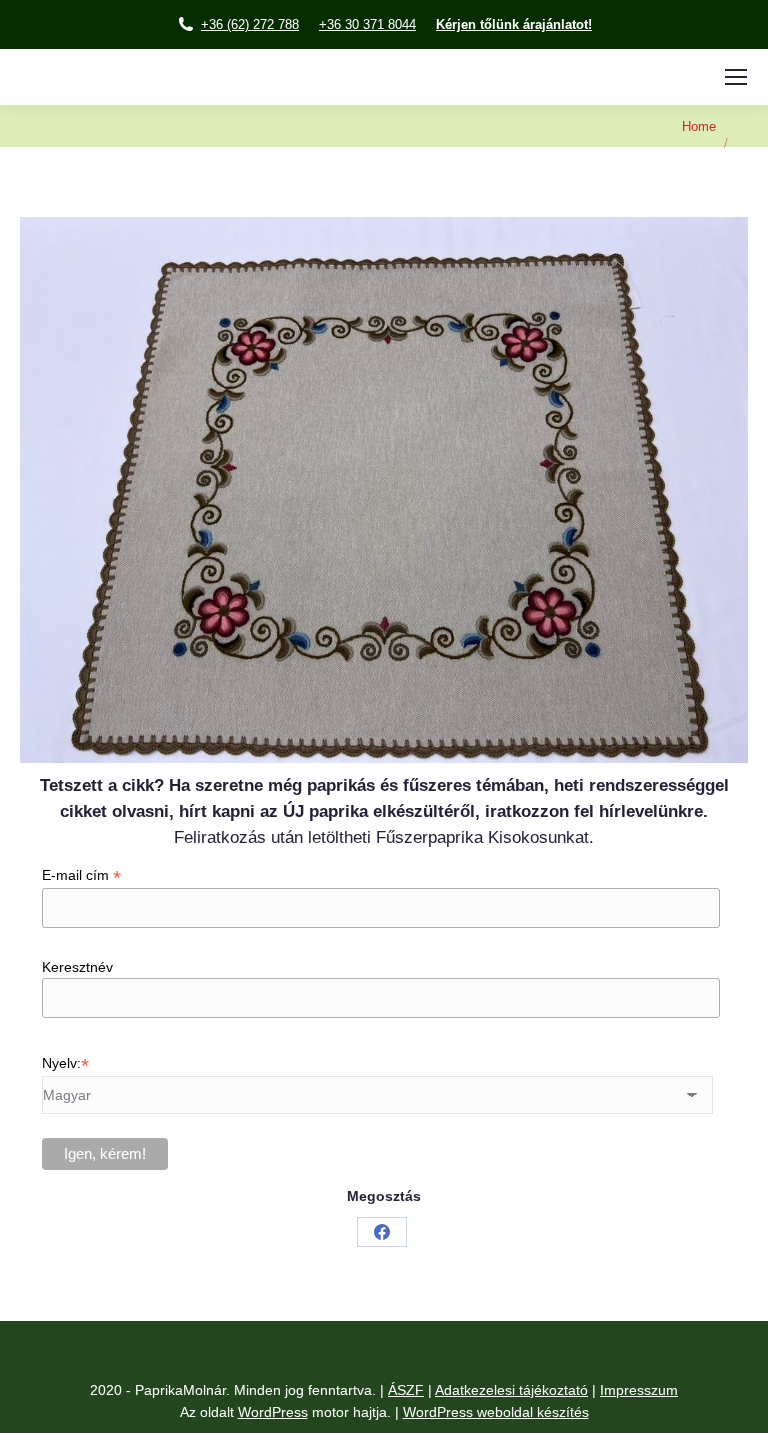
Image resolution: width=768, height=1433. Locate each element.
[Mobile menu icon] (736, 77)
